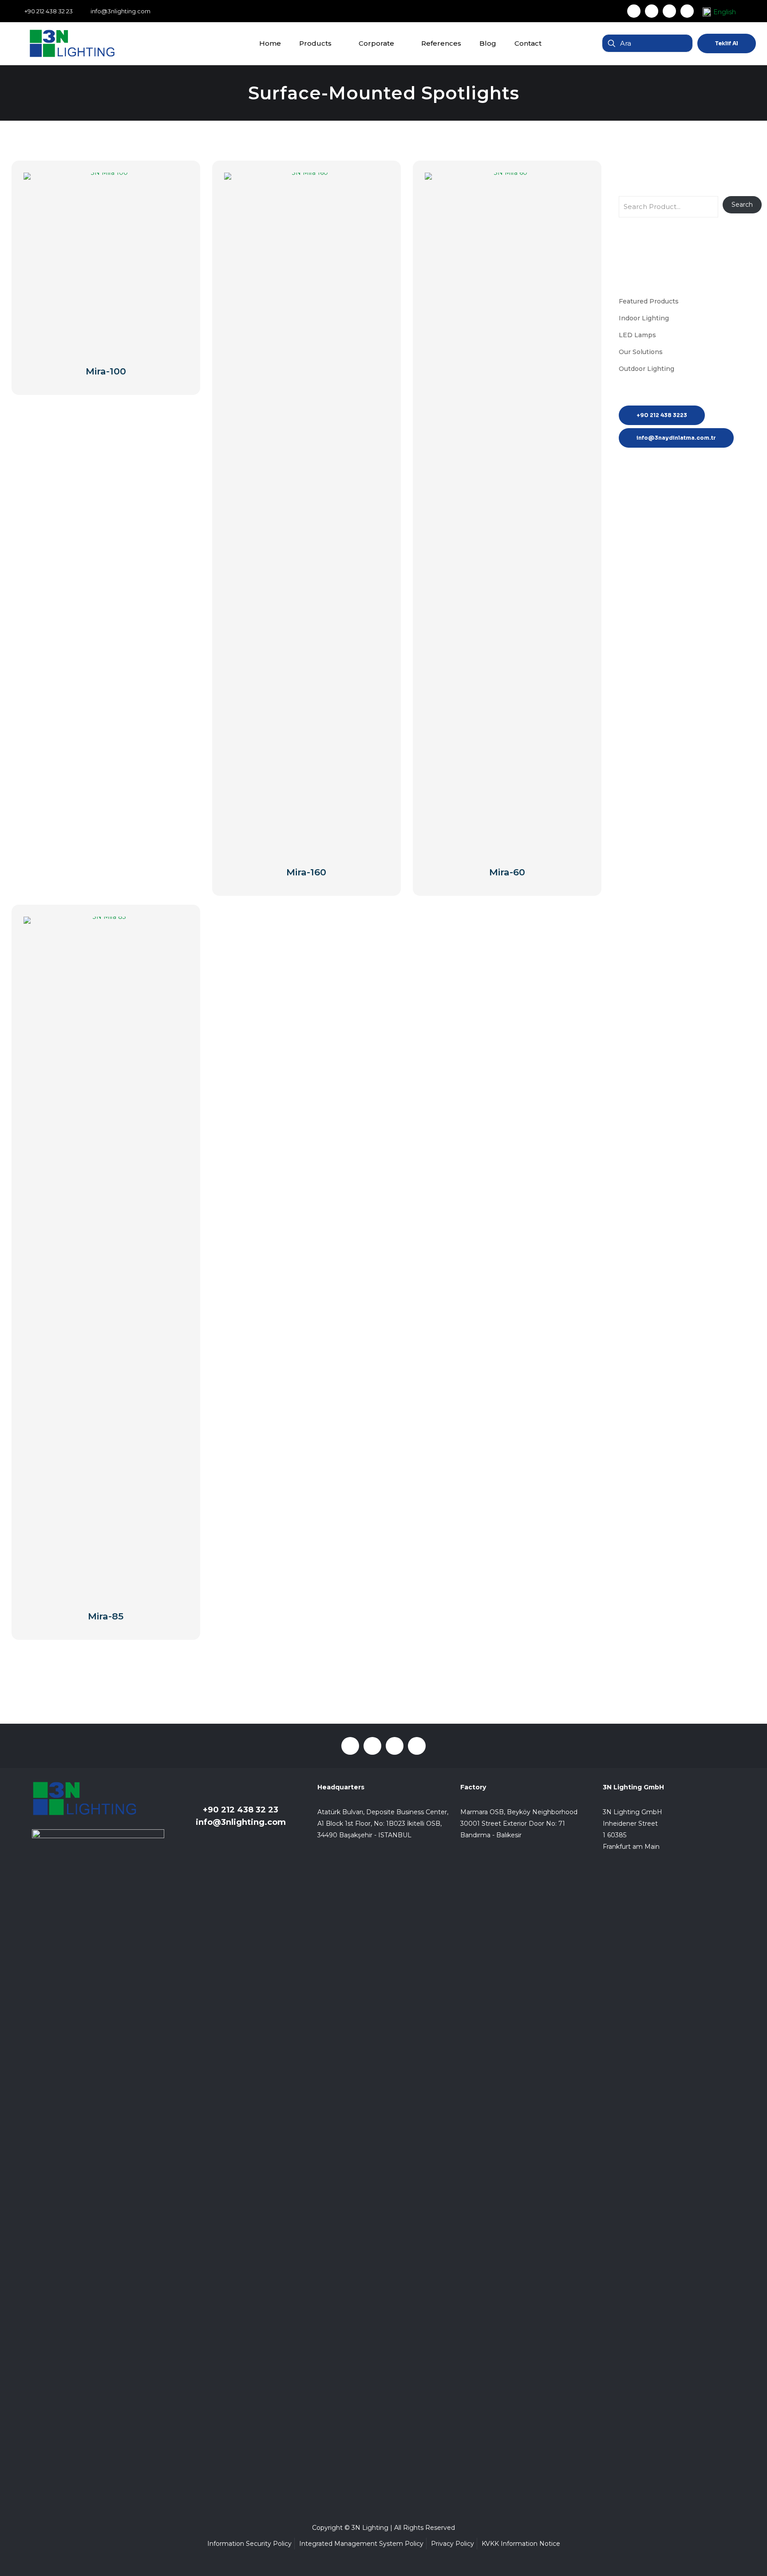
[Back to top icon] (724, 2558)
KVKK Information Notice (521, 2544)
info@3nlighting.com (241, 1822)
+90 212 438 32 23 (241, 1810)
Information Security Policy (249, 2544)
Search (742, 205)
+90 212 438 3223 (662, 415)
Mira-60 (507, 872)
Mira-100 (106, 371)
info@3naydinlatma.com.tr (676, 438)
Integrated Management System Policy (361, 2544)
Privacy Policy (453, 2544)
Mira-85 (106, 1616)
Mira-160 (306, 872)
